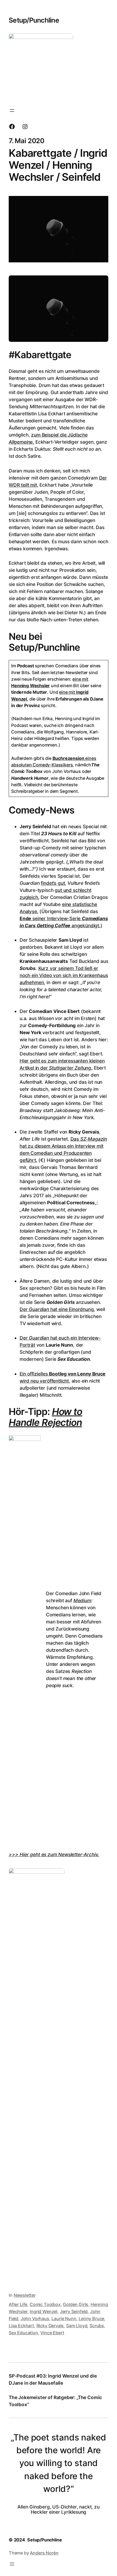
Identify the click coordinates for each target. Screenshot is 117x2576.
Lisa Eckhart (21, 2326)
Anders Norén (44, 2553)
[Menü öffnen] (12, 110)
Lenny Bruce (91, 2319)
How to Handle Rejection (45, 1417)
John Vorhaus (35, 2319)
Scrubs (97, 2326)
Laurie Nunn (64, 2319)
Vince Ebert (52, 2333)
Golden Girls (76, 2304)
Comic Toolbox (45, 2304)
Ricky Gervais (50, 2326)
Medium (82, 1600)
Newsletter (25, 2295)
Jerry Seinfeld (74, 2311)
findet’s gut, (53, 883)
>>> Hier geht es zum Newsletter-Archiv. (54, 1854)
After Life (18, 2304)
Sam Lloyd (77, 2326)
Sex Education (23, 2333)
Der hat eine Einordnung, (57, 1309)
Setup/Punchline (34, 20)
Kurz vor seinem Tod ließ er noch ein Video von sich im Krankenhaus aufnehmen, (64, 975)
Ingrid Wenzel (44, 2311)
